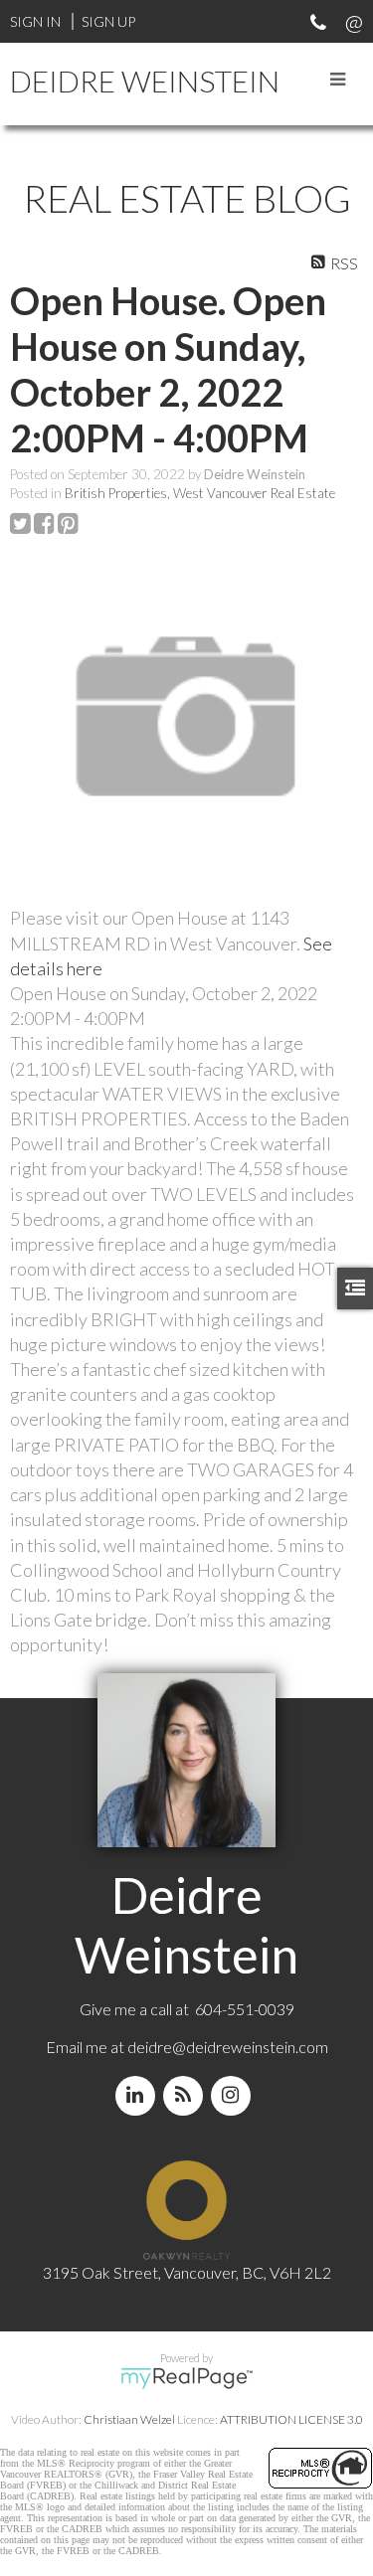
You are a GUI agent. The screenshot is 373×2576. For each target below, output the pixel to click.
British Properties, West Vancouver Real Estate (200, 493)
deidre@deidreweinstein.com (228, 2047)
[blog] (187, 2095)
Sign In (35, 21)
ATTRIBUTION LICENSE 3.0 (291, 2419)
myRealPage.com (186, 2378)
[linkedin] (139, 2095)
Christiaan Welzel (129, 2419)
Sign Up (108, 21)
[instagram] (235, 2095)
